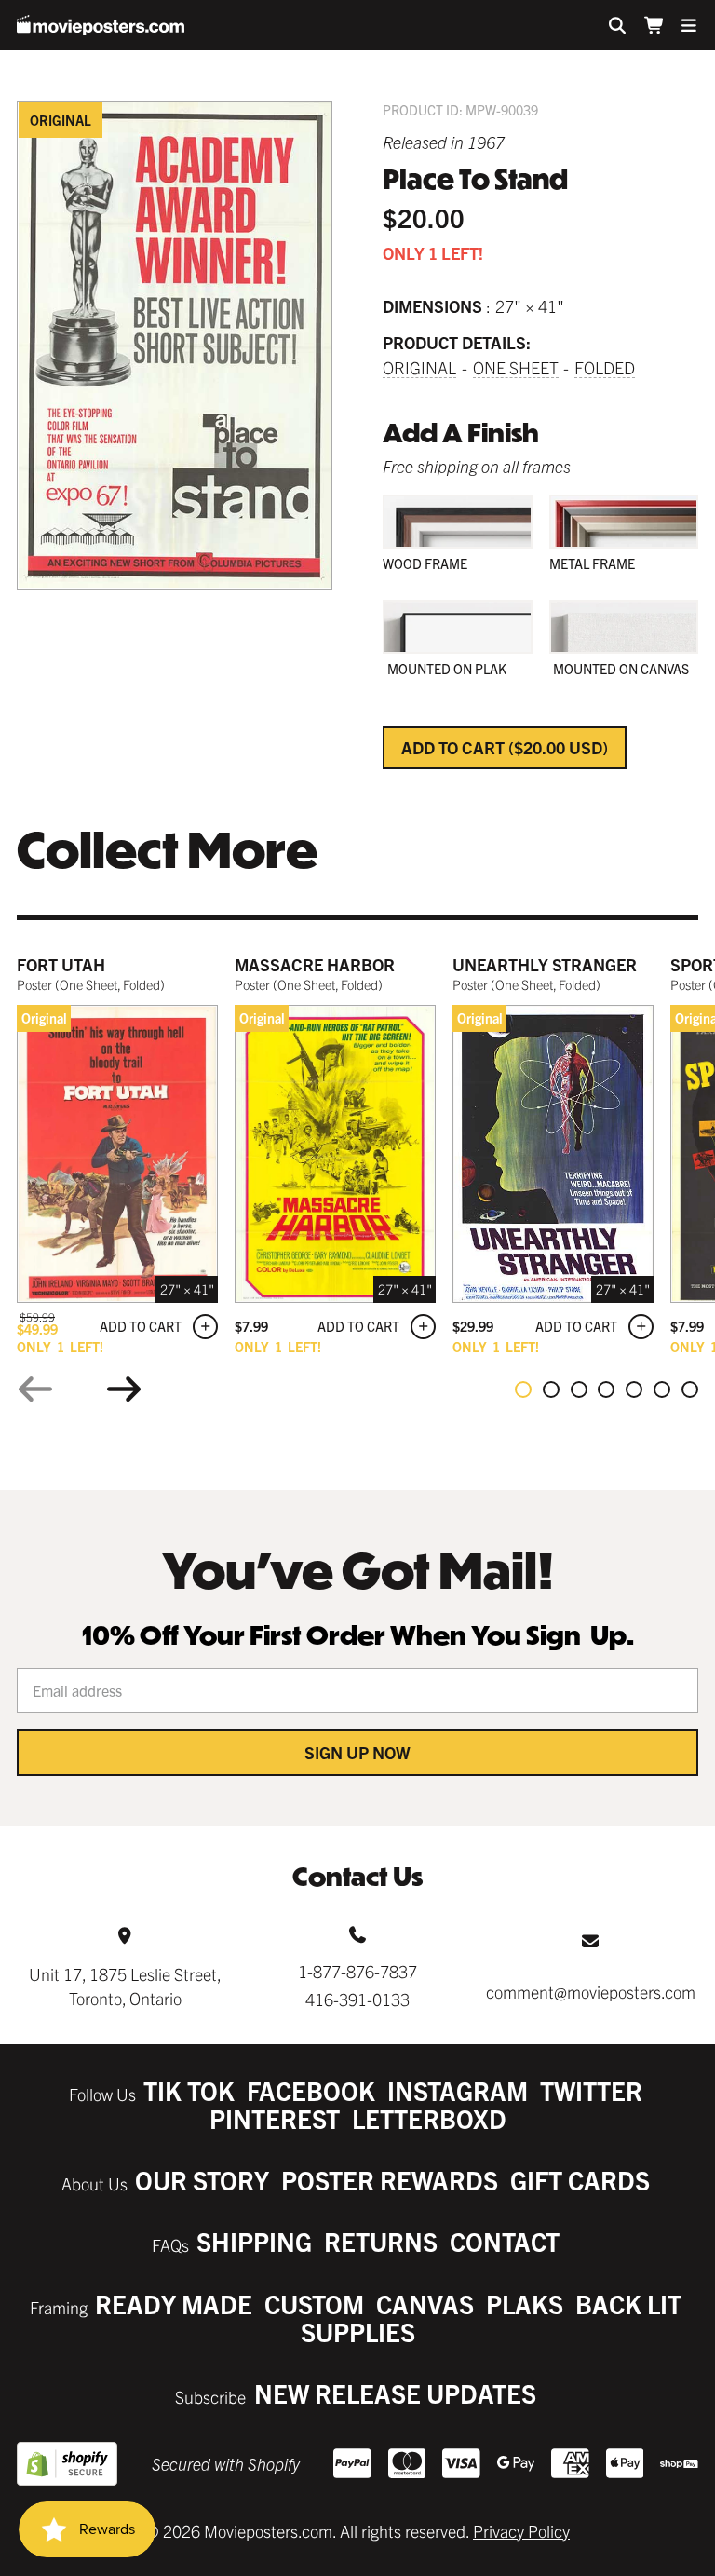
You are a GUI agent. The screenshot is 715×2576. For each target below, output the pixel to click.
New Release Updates (395, 2393)
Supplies (358, 2332)
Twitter (591, 2090)
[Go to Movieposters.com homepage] (101, 25)
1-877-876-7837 (357, 1971)
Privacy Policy (521, 2531)
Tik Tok (189, 2090)
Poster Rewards (390, 2180)
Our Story (202, 2180)
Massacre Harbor (315, 964)
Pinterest (275, 2118)
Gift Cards (580, 2180)
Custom (314, 2304)
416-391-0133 (357, 1999)
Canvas (425, 2304)
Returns (381, 2241)
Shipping (254, 2241)
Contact (505, 2241)
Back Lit (628, 2304)
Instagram (458, 2090)
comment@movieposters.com (591, 1992)
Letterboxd (429, 2118)
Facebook (311, 2090)
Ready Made (174, 2304)
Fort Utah (61, 964)
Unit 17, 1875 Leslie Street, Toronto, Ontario (125, 1986)
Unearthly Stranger (545, 964)
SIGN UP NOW (357, 1752)
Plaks (525, 2304)
